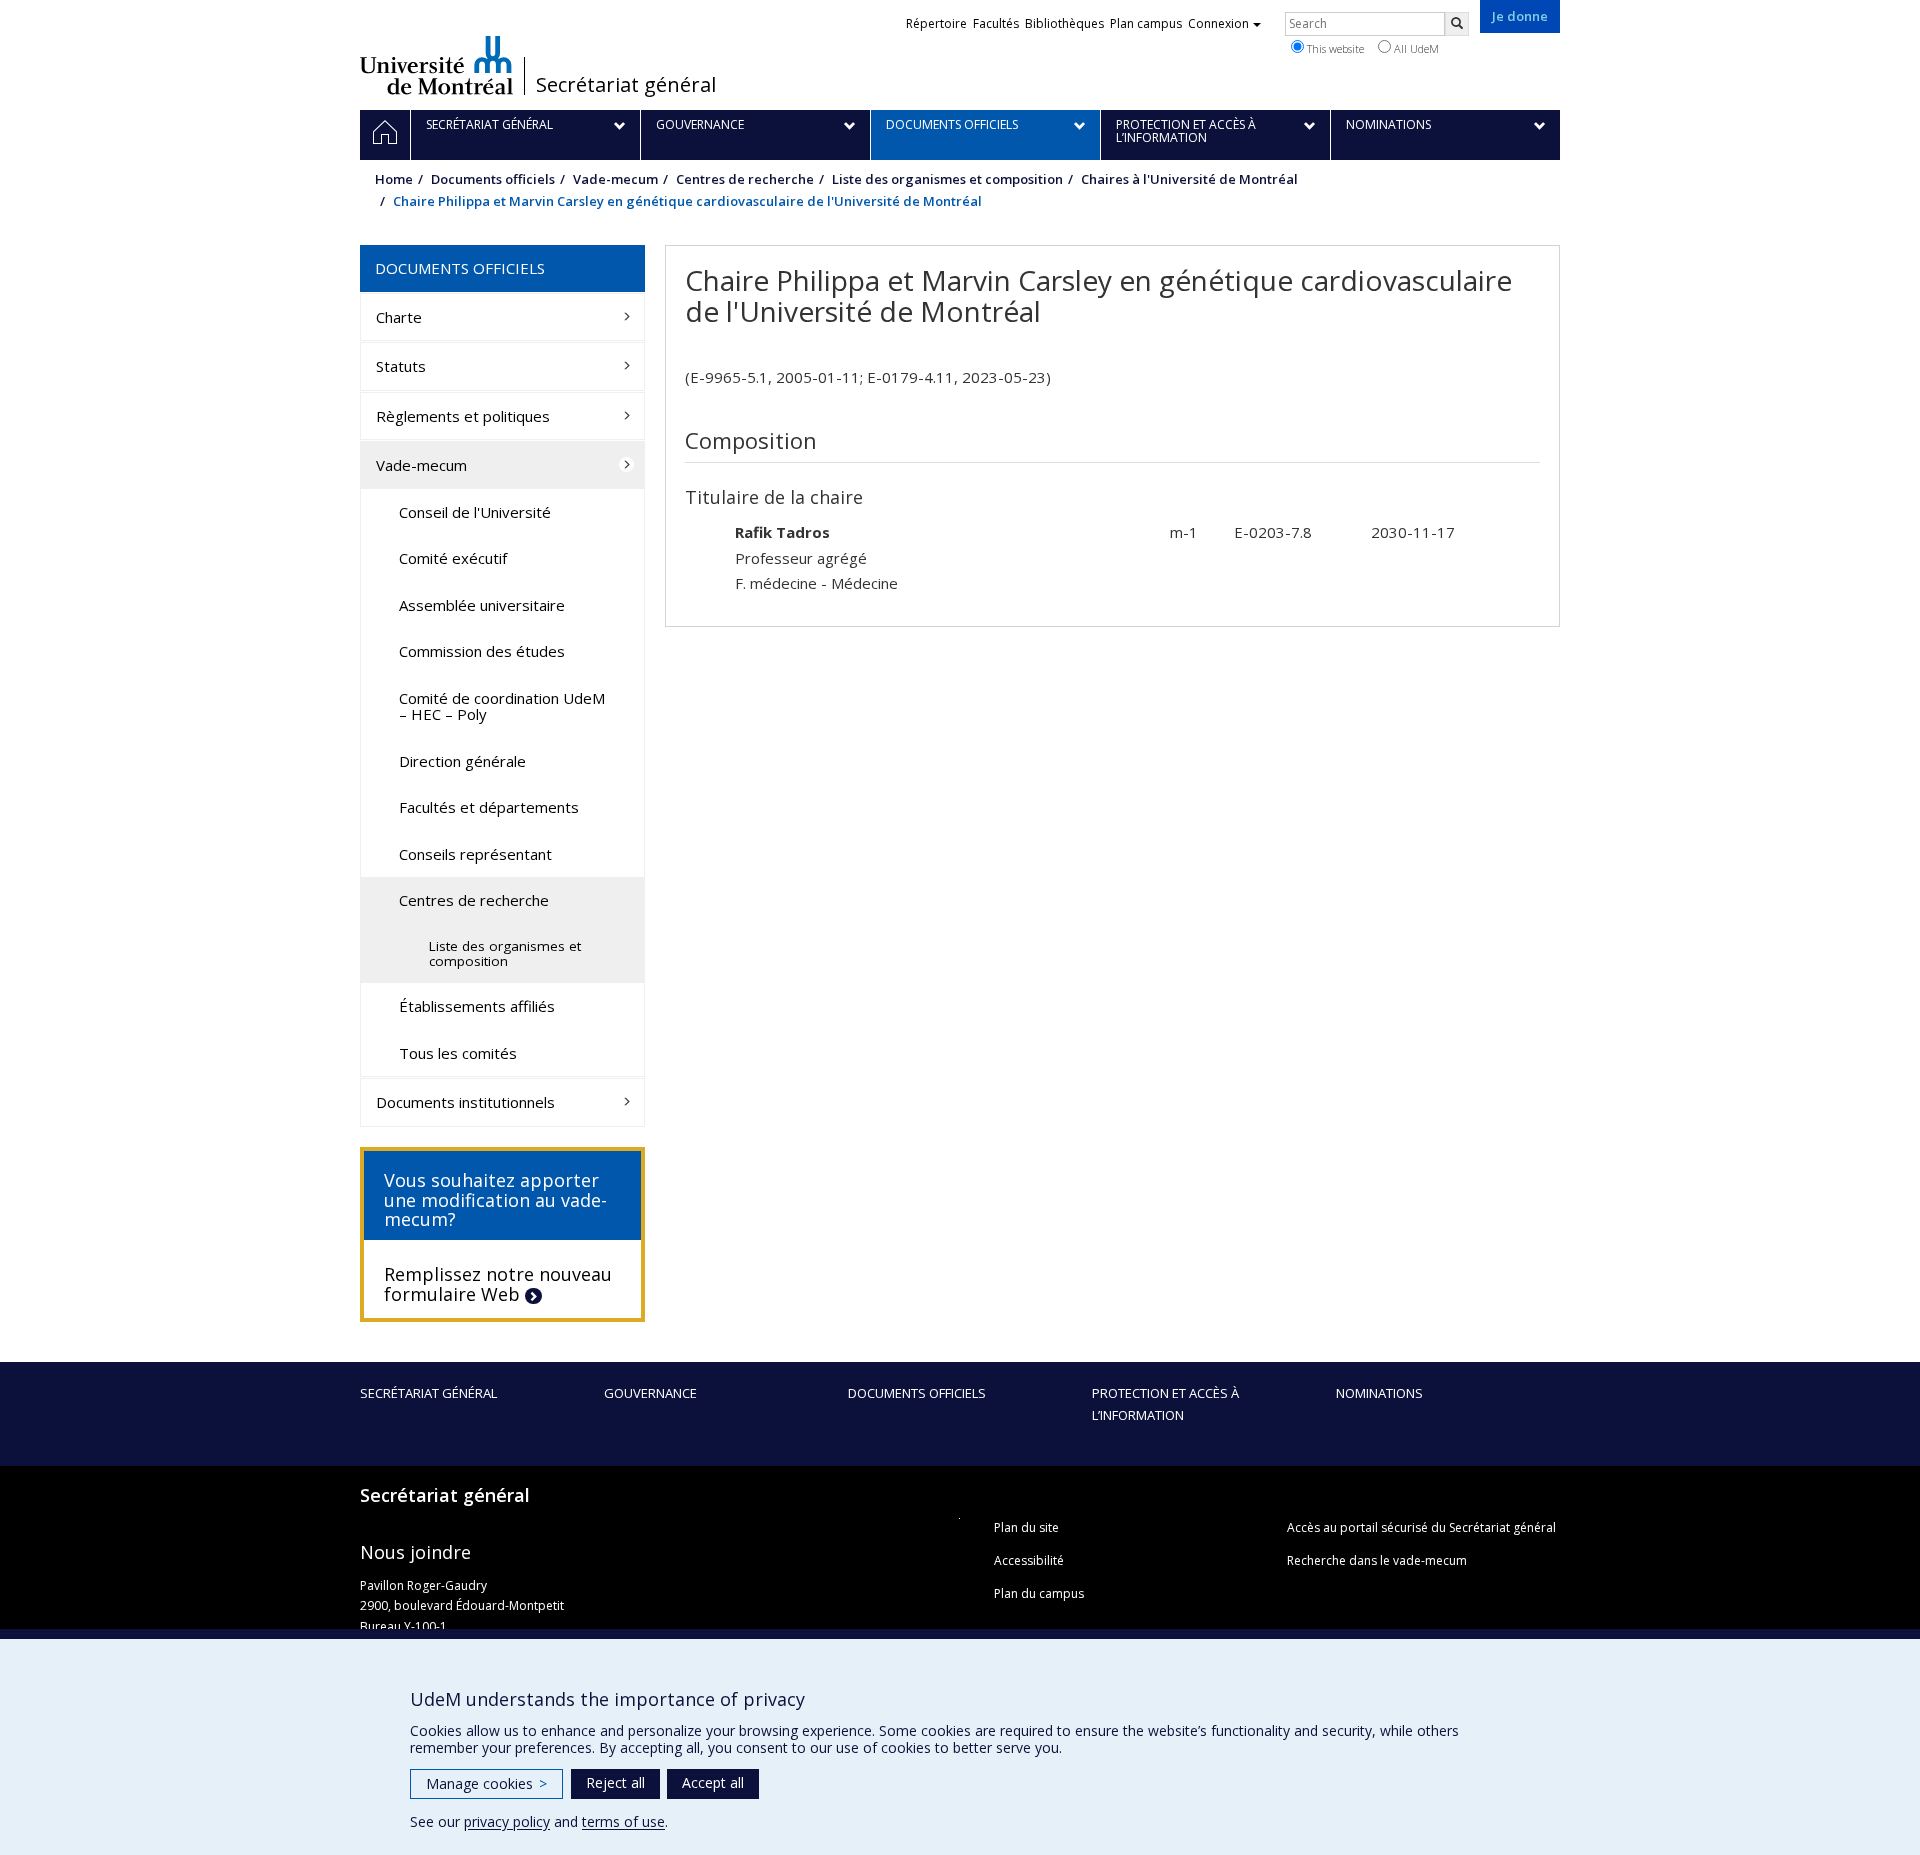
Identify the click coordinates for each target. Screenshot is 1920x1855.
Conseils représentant (475, 854)
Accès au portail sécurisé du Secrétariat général (1421, 1527)
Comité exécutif (453, 558)
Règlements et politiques (463, 416)
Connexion (1218, 23)
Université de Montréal (436, 65)
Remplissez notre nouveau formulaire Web (498, 1284)
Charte (399, 317)
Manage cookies (486, 1783)
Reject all (615, 1782)
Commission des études (482, 651)
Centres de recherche (745, 179)
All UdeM (1415, 48)
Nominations (1379, 1393)
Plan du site (1026, 1527)
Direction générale (462, 761)
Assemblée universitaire (482, 605)
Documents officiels (493, 179)
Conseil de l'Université (475, 512)
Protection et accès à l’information (1165, 1404)
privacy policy (507, 1821)
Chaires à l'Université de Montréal (1189, 179)
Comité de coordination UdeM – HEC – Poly (502, 706)
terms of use (623, 1821)
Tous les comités (458, 1053)
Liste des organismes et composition (947, 179)
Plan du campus (1039, 1593)
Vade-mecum (615, 179)
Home (394, 179)
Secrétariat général (626, 85)
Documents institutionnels (465, 1102)
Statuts (401, 366)
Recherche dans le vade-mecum (1377, 1560)
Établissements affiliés (477, 1006)
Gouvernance (650, 1393)
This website (1334, 48)
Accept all (713, 1782)
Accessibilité (1029, 1560)
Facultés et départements (489, 807)
